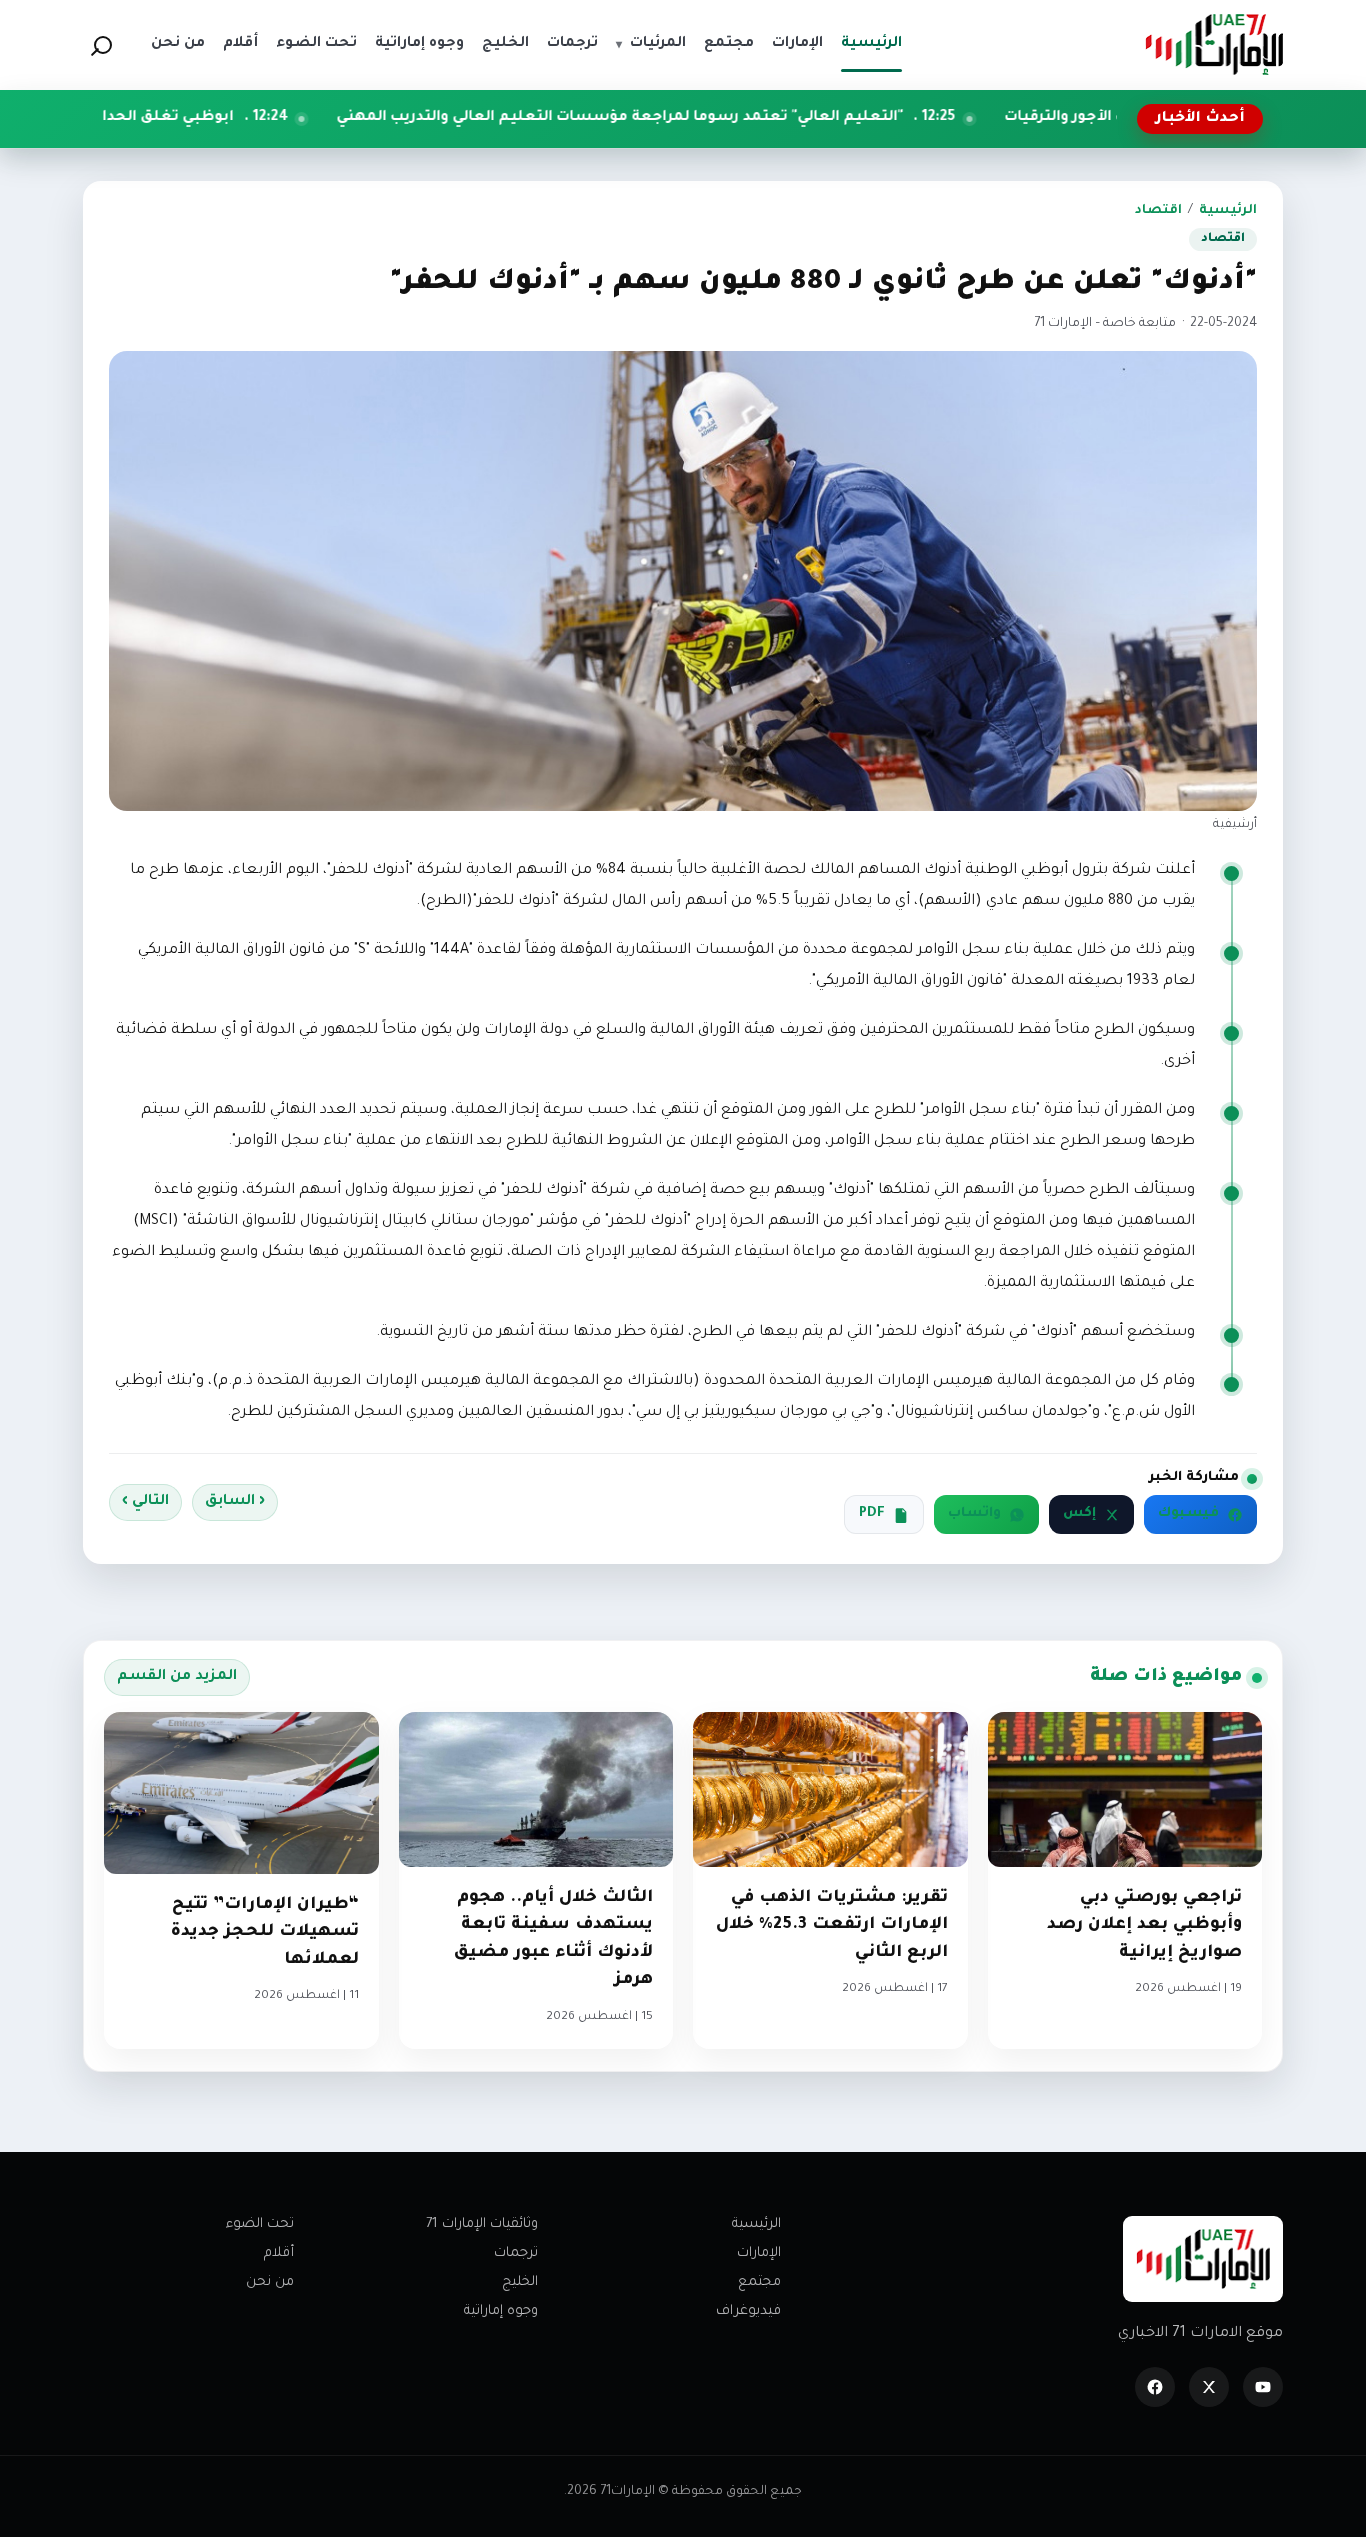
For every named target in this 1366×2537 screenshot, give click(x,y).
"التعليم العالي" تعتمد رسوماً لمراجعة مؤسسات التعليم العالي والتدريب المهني (750, 118)
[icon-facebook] (1155, 2387)
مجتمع (759, 2282)
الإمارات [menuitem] (797, 44)
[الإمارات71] (1214, 44)
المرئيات (651, 44)
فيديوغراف (748, 2311)
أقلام (279, 2253)
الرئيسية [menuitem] (871, 44)
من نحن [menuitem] (178, 44)
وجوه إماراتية (501, 2311)
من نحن (270, 2282)
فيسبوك (1188, 1514)
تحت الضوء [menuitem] (316, 44)
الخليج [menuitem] (505, 44)
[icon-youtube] (1263, 2387)
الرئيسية (1228, 211)
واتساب (974, 1514)
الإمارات (759, 2253)
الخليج (520, 2282)
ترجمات (516, 2253)
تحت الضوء (260, 2224)
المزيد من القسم (177, 1677)
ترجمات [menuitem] (572, 44)
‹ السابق (235, 1502)
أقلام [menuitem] (240, 44)
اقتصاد (1158, 211)
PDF (872, 1514)
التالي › (145, 1502)
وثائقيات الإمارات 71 (482, 2224)
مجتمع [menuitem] (729, 44)
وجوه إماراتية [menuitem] (419, 44)
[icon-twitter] (1209, 2387)
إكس (1079, 1514)
